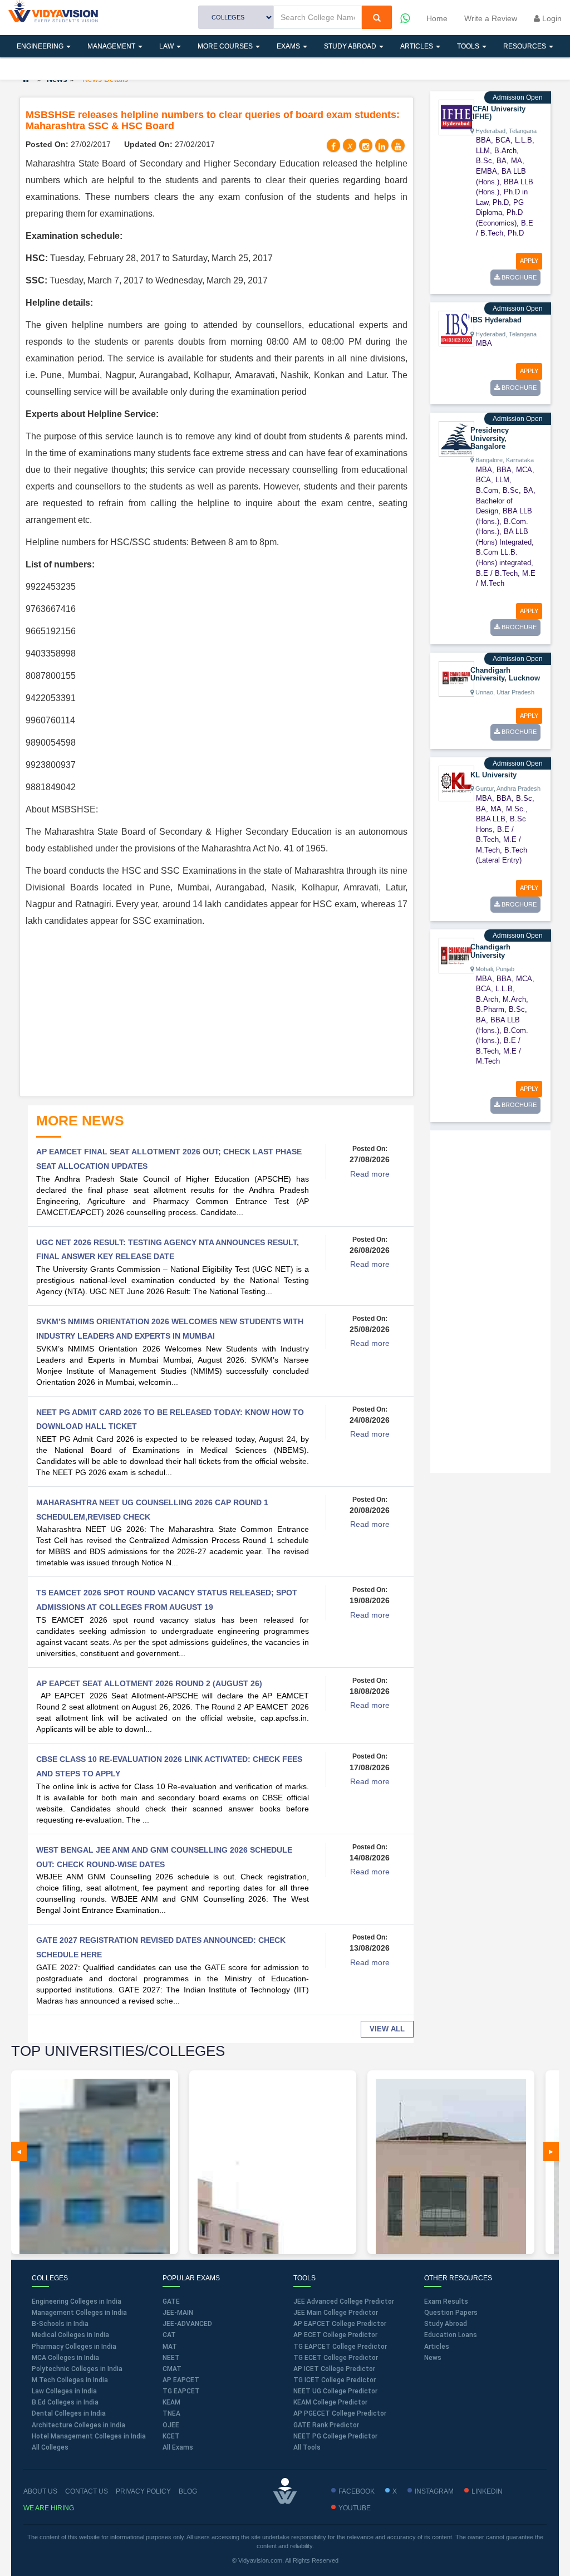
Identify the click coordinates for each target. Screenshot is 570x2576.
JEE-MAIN (178, 2313)
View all (387, 2029)
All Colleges (50, 2447)
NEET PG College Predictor (335, 2436)
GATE (171, 2301)
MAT (170, 2347)
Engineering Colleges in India (77, 2301)
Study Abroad (351, 46)
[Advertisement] (217, 1013)
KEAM (171, 2402)
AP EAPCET (181, 2380)
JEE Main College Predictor (336, 2313)
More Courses (226, 46)
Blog (188, 2491)
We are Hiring (49, 2508)
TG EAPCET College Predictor (340, 2347)
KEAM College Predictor (330, 2402)
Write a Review (491, 18)
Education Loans (451, 2335)
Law (167, 46)
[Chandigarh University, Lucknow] (456, 678)
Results (33, 68)
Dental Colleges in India (69, 2413)
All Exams (178, 2447)
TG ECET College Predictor (336, 2358)
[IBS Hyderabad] (456, 328)
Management (112, 46)
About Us (40, 2491)
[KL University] (456, 783)
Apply (529, 261)
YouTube (355, 2508)
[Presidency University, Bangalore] (456, 438)
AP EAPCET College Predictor (340, 2324)
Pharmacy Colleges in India (74, 2347)
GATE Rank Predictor (326, 2425)
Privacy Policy (143, 2491)
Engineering (41, 46)
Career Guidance (104, 68)
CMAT (172, 2369)
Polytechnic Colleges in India (77, 2369)
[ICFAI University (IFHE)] (456, 117)
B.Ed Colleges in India (65, 2402)
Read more (370, 1174)
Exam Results (446, 2301)
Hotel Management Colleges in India (89, 2436)
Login (551, 18)
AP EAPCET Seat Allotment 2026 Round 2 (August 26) (149, 1683)
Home (437, 18)
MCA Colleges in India (65, 2358)
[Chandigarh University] (456, 955)
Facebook (357, 2491)
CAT (169, 2335)
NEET (171, 2358)
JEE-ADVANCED (187, 2324)
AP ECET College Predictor (335, 2335)
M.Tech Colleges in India (70, 2380)
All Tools (307, 2447)
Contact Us (87, 2491)
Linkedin (487, 2491)
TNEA (171, 2413)
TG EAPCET (181, 2391)
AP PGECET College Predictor (340, 2413)
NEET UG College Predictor (335, 2391)
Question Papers (451, 2313)
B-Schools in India (60, 2324)
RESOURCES (525, 46)
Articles (417, 46)
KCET (171, 2436)
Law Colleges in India (64, 2391)
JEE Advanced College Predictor (344, 2301)
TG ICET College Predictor (335, 2380)
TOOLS (469, 46)
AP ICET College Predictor (334, 2369)
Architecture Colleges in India (78, 2425)
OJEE (171, 2425)
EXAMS (289, 46)
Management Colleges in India (79, 2313)
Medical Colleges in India (70, 2335)
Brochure (518, 277)
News (433, 2358)
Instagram (434, 2491)
